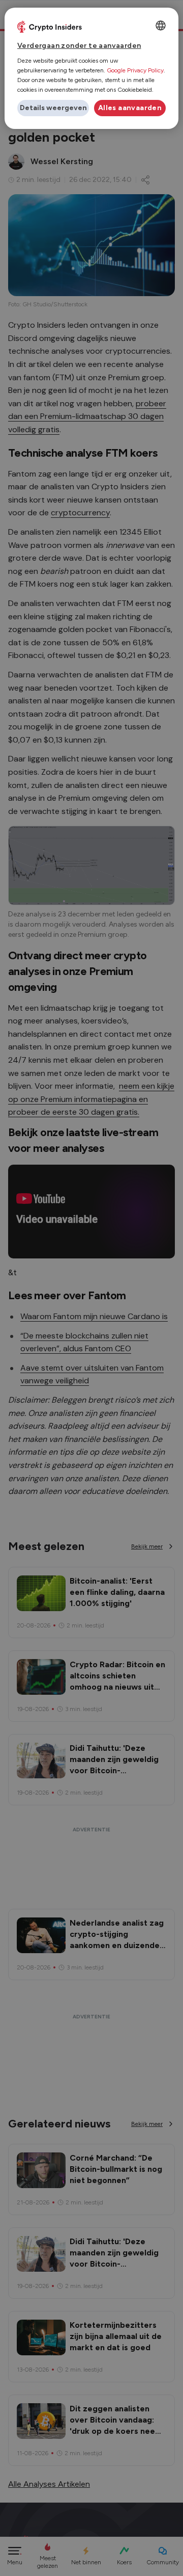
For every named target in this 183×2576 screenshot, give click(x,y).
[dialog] (91, 68)
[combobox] (161, 25)
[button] (53, 108)
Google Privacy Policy (135, 70)
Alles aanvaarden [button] (130, 108)
